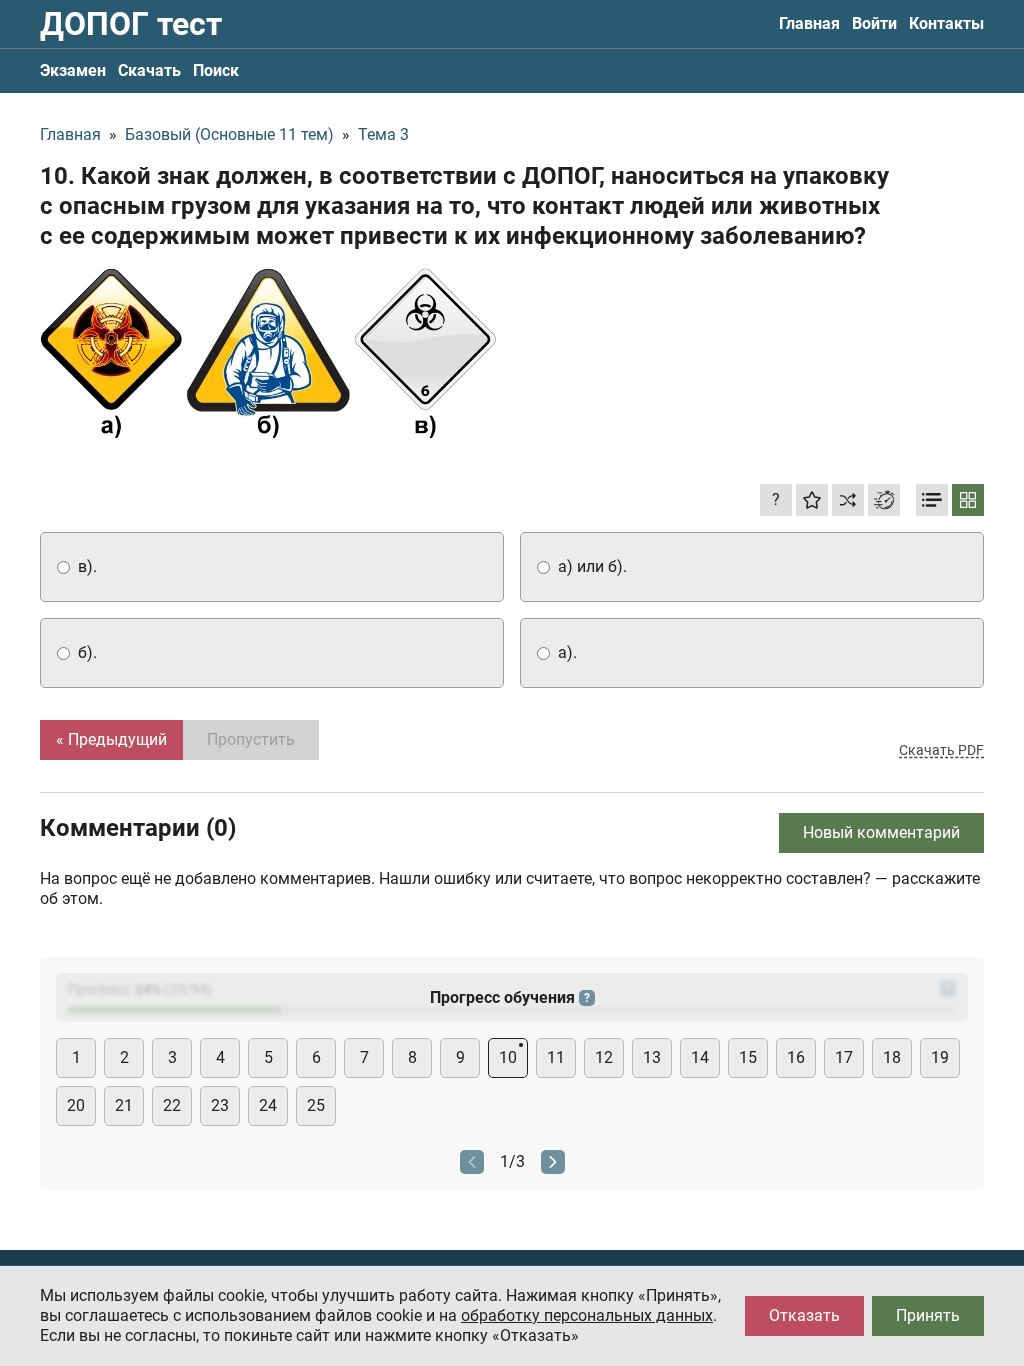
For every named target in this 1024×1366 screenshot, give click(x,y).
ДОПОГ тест (131, 24)
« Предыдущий (111, 739)
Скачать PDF (941, 750)
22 (172, 1105)
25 (316, 1105)
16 (796, 1057)
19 (940, 1057)
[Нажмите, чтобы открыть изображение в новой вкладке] (269, 357)
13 (652, 1057)
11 (556, 1057)
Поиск (216, 70)
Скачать (149, 70)
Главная (809, 23)
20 (76, 1105)
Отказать (804, 1315)
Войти (874, 23)
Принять (928, 1315)
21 (124, 1105)
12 (604, 1057)
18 (892, 1057)
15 (748, 1057)
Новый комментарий (881, 832)
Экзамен (73, 70)
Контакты (946, 23)
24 (268, 1105)
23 (220, 1105)
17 (844, 1057)
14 (700, 1057)
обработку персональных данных (587, 1315)
